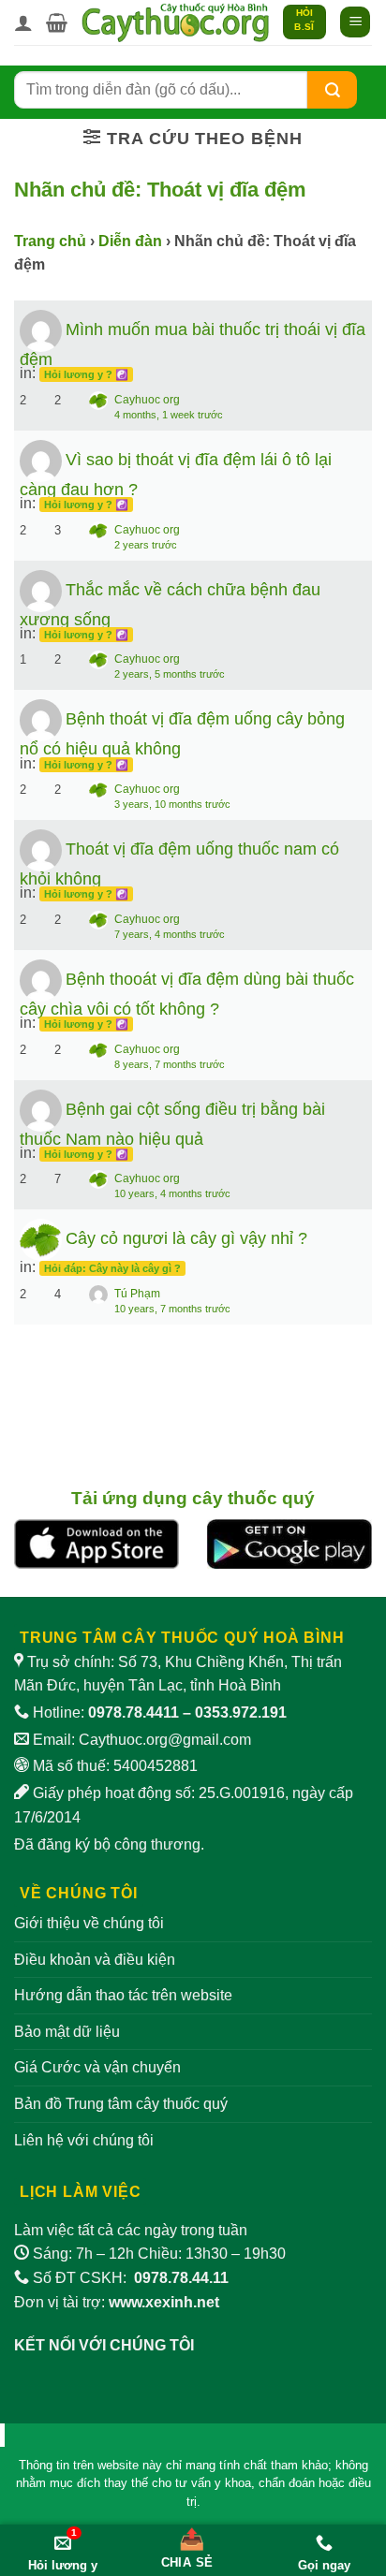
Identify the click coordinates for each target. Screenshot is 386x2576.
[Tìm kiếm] (333, 89)
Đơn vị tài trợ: (117, 2302)
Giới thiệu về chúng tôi (89, 1923)
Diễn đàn (130, 241)
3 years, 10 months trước (172, 804)
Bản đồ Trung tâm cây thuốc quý (121, 2104)
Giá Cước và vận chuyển (97, 2067)
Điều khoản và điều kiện (95, 1960)
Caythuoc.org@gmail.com (165, 1740)
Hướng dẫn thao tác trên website (123, 1995)
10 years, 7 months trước (172, 1309)
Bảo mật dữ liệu (67, 2032)
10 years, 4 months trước (172, 1193)
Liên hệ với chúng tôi (84, 2140)
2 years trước (146, 545)
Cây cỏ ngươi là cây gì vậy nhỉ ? (186, 1238)
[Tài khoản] (23, 22)
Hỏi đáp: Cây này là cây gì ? (112, 1268)
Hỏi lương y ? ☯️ (86, 374)
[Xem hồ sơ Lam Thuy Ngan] (41, 849)
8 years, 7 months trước (170, 1064)
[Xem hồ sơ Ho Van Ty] (41, 330)
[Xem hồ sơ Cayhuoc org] (41, 1239)
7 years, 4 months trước (170, 934)
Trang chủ (50, 241)
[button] (57, 22)
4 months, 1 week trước (169, 415)
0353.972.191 (241, 1712)
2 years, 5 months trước (170, 674)
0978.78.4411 (134, 1712)
